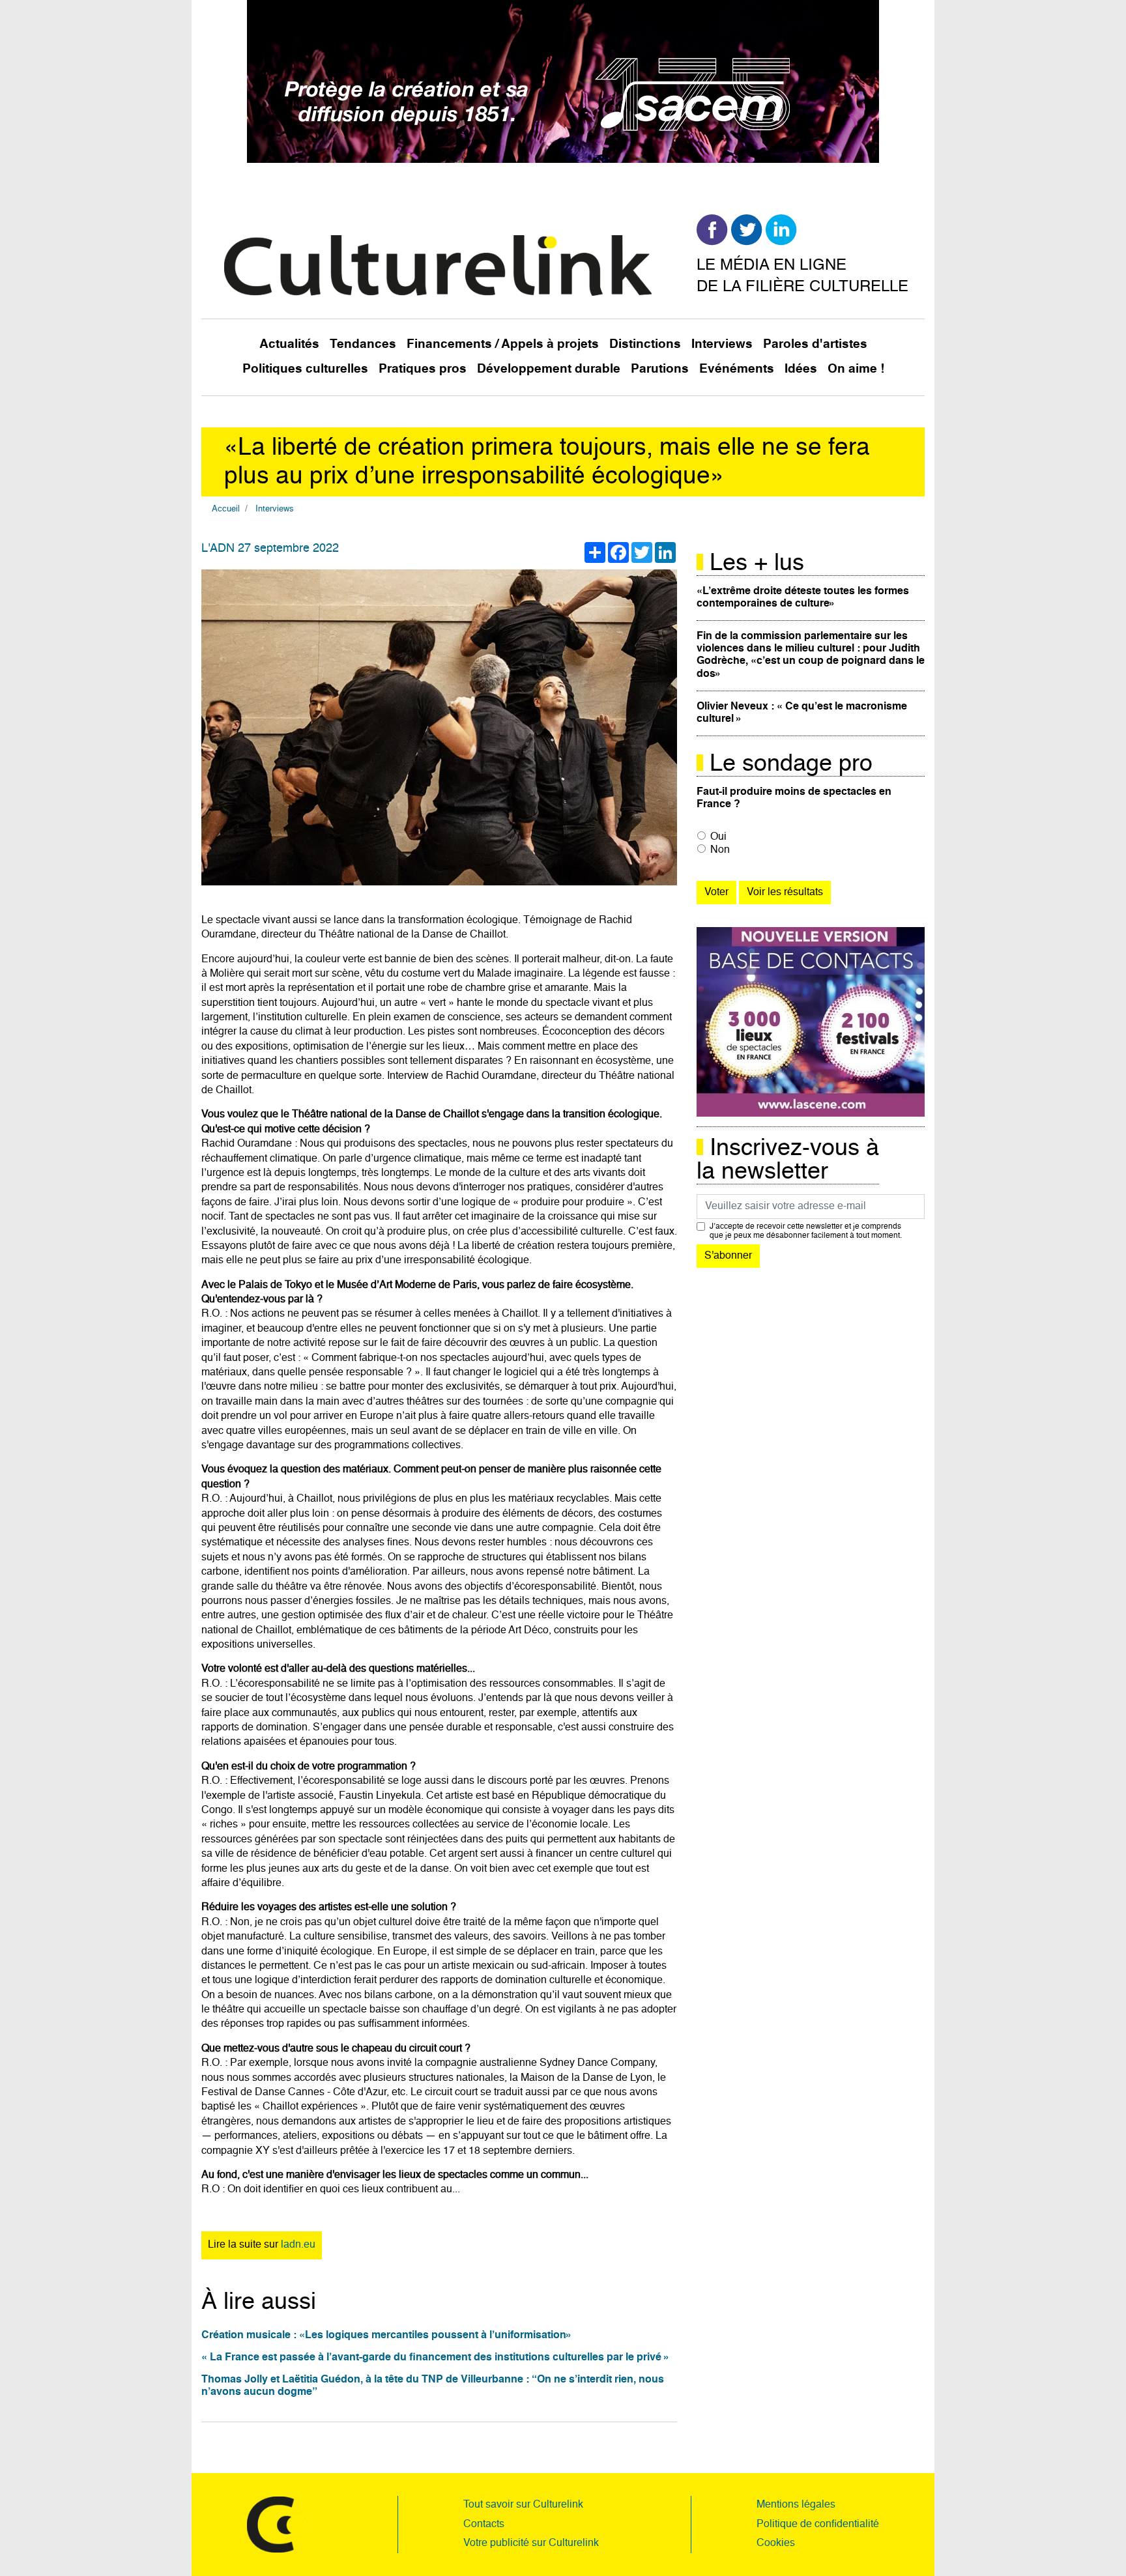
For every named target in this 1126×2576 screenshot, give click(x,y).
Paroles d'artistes (815, 344)
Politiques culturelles (305, 369)
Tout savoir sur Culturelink (523, 2505)
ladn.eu (298, 2245)
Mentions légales (796, 2505)
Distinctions (645, 344)
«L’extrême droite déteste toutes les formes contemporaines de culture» (803, 598)
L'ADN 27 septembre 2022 (270, 549)
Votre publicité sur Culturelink (531, 2543)
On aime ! (856, 369)
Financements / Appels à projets (503, 344)
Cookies (776, 2543)
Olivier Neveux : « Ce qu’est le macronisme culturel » (802, 713)
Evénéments (737, 369)
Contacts (484, 2525)
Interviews (722, 344)
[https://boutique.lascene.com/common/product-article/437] (811, 1022)
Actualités (289, 344)
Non (720, 850)
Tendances (363, 344)
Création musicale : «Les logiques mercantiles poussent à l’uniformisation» (387, 2336)
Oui (718, 837)
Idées (801, 369)
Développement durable (549, 369)
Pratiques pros (423, 369)
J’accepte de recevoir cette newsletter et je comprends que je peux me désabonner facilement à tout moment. (806, 1231)
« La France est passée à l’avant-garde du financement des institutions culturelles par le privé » (436, 2358)
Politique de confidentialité (818, 2525)
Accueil (226, 509)
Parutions (660, 369)
